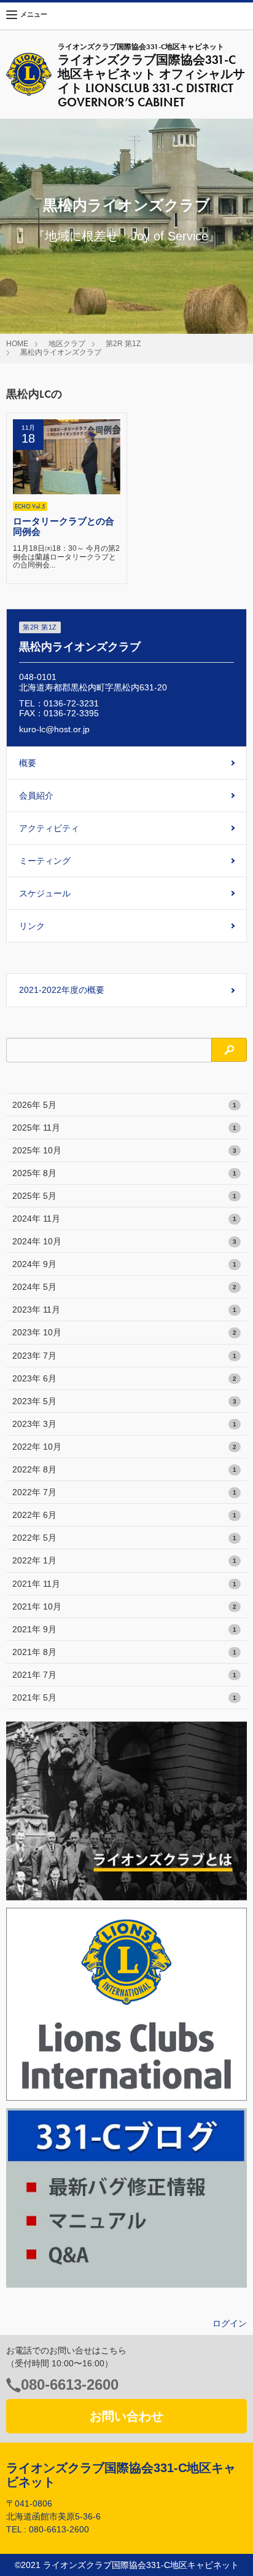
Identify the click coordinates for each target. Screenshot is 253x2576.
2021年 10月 (124, 1606)
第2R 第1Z (123, 344)
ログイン (230, 2323)
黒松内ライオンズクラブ (61, 352)
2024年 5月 (124, 1287)
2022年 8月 (124, 1469)
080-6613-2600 (70, 2384)
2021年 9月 (124, 1629)
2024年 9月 (124, 1264)
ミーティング (45, 861)
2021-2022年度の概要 (62, 990)
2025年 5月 (124, 1196)
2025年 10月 (124, 1150)
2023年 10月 (124, 1332)
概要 (28, 763)
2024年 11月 (124, 1219)
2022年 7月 (124, 1492)
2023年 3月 (124, 1424)
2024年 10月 (124, 1241)
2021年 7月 (124, 1675)
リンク (32, 926)
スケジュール (45, 893)
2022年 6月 (124, 1515)
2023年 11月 (124, 1310)
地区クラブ (67, 344)
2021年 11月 (124, 1584)
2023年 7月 (124, 1356)
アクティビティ (49, 828)
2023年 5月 (124, 1401)
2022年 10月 (124, 1447)
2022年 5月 (124, 1538)
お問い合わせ (126, 2416)
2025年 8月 (124, 1173)
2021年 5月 (124, 1697)
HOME (17, 344)
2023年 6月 (124, 1378)
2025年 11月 (124, 1128)
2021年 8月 (124, 1652)
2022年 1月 (124, 1560)
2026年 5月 (124, 1105)
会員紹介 (36, 796)
